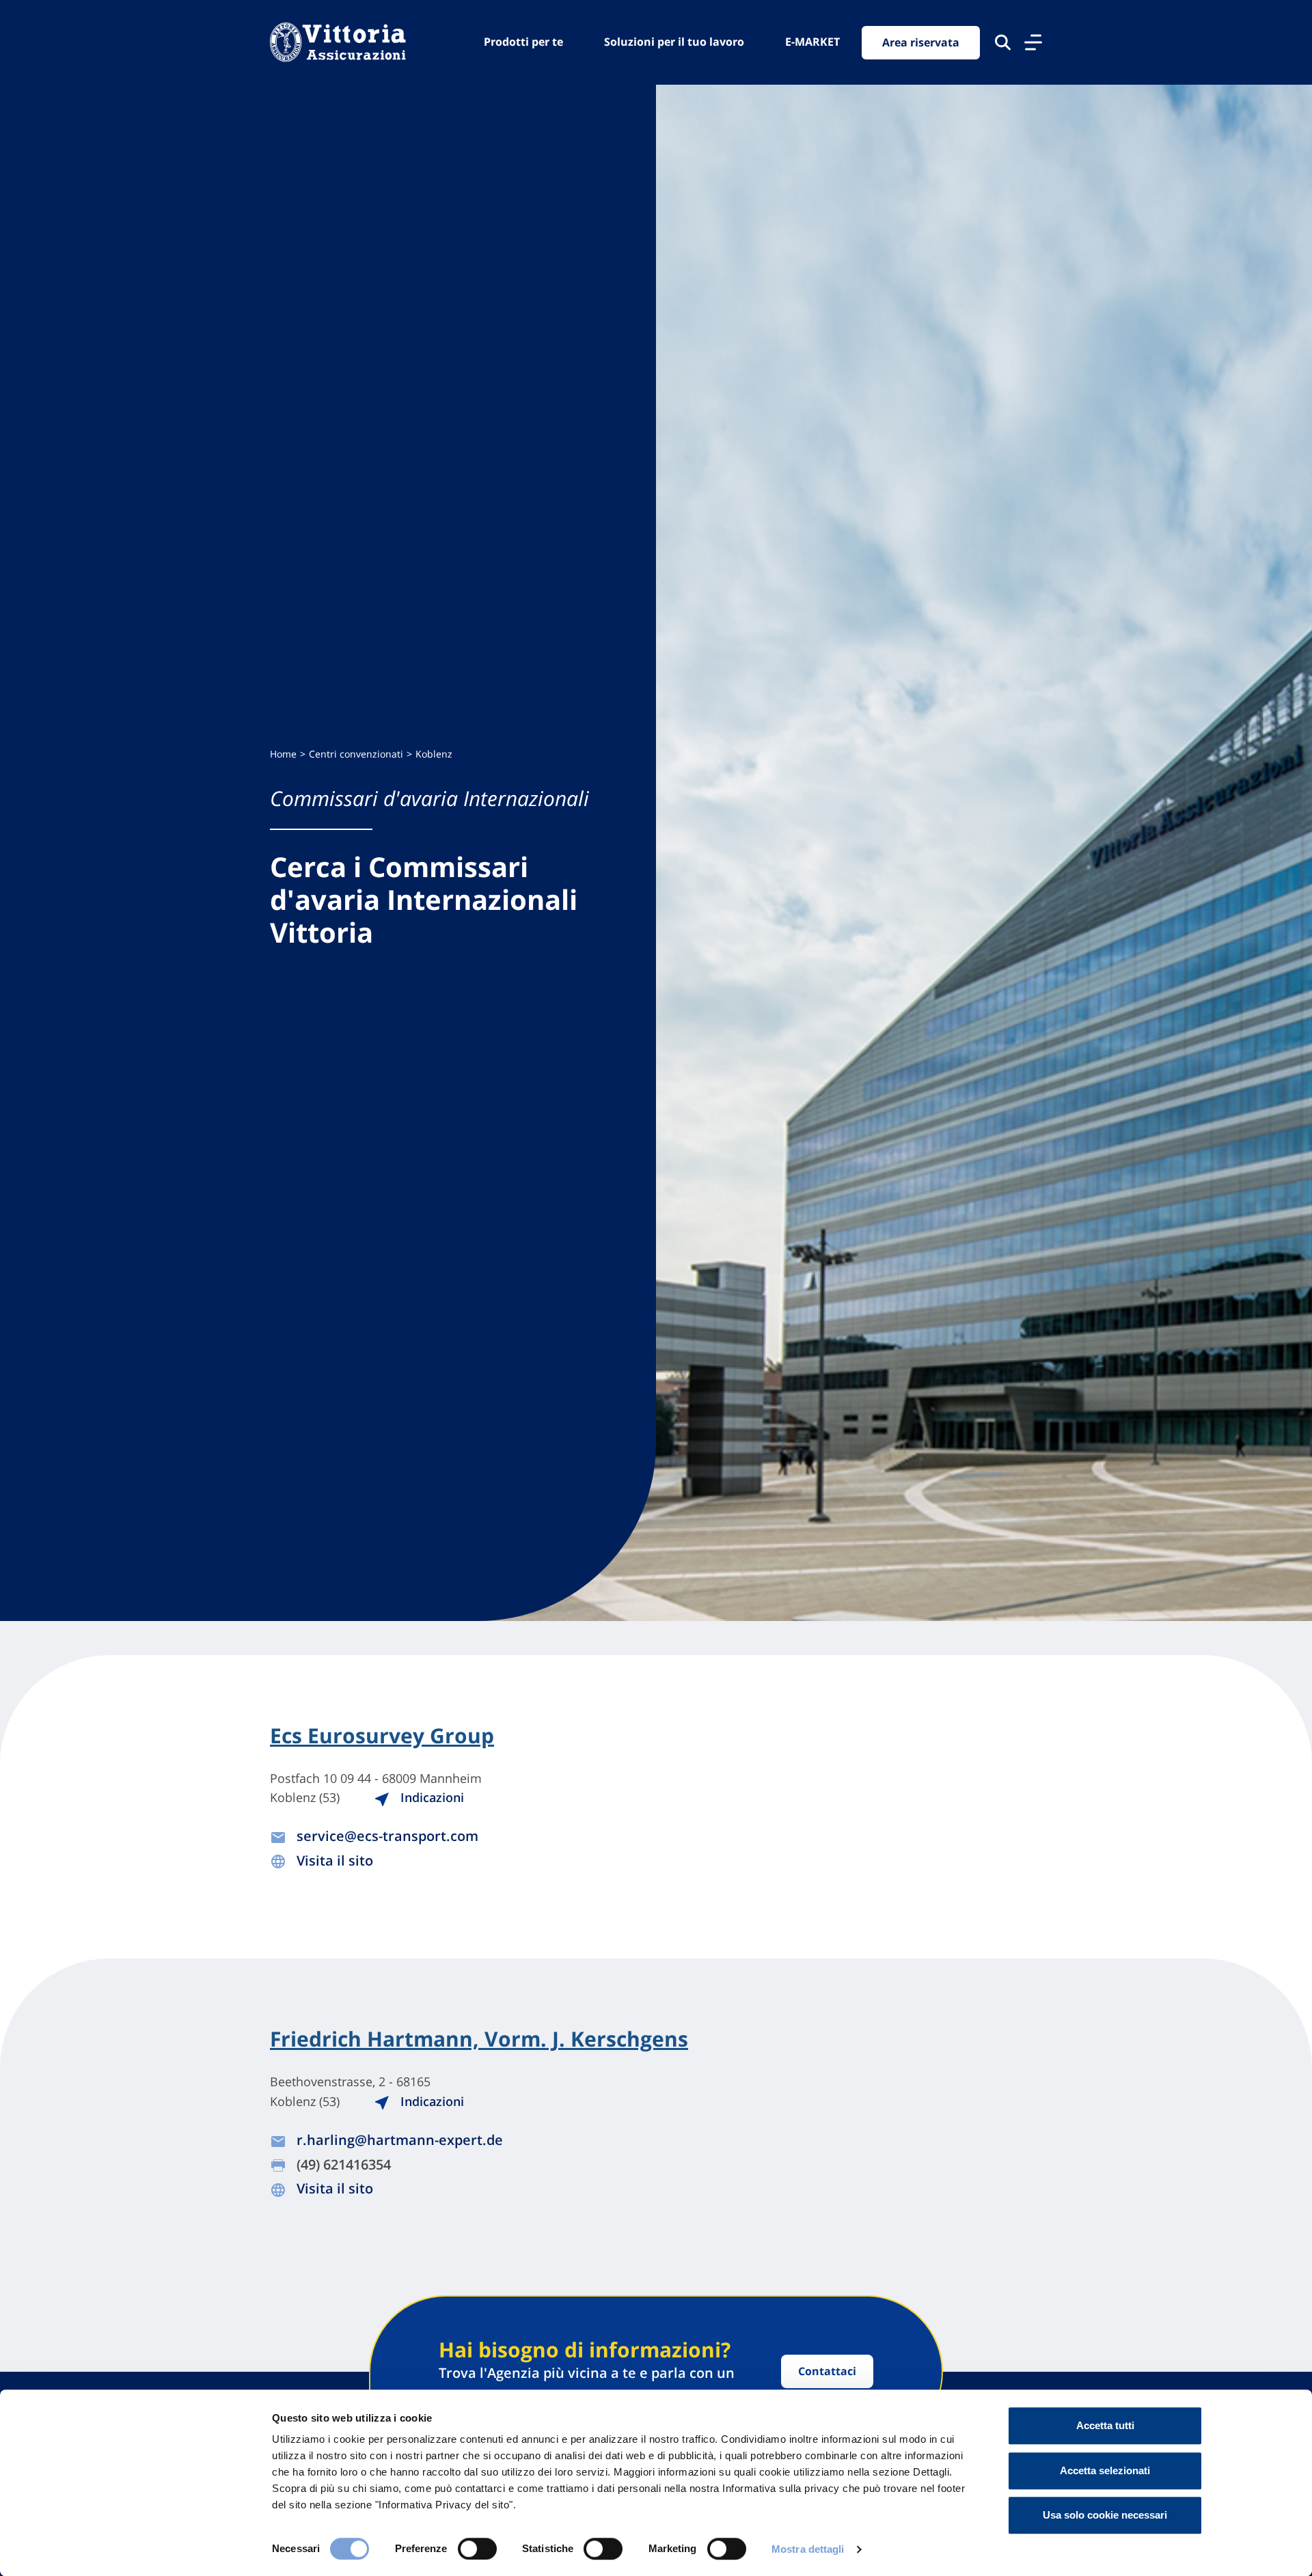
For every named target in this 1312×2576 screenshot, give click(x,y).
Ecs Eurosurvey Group (382, 1736)
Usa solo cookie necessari (1105, 2515)
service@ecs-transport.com (387, 1836)
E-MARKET (812, 42)
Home (283, 754)
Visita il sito (335, 1860)
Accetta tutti (1105, 2425)
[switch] (477, 2549)
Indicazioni (430, 1797)
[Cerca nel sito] (1003, 42)
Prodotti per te (523, 42)
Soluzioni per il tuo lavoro (674, 42)
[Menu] (1033, 42)
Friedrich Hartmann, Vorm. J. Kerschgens (479, 2039)
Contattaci (827, 2371)
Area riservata (921, 42)
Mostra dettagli (808, 2549)
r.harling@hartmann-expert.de (400, 2140)
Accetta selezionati (1105, 2470)
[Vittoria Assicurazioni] (338, 42)
